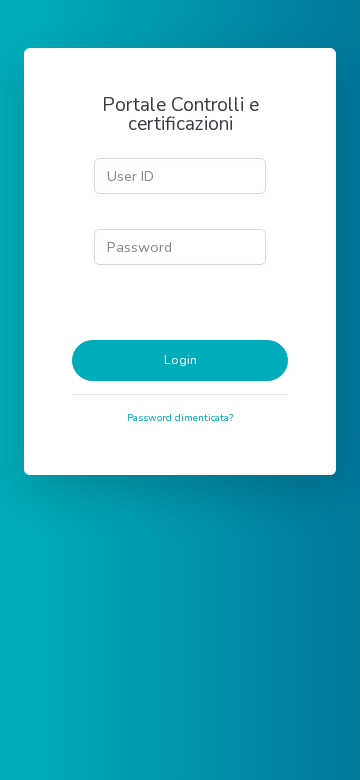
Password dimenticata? (180, 418)
